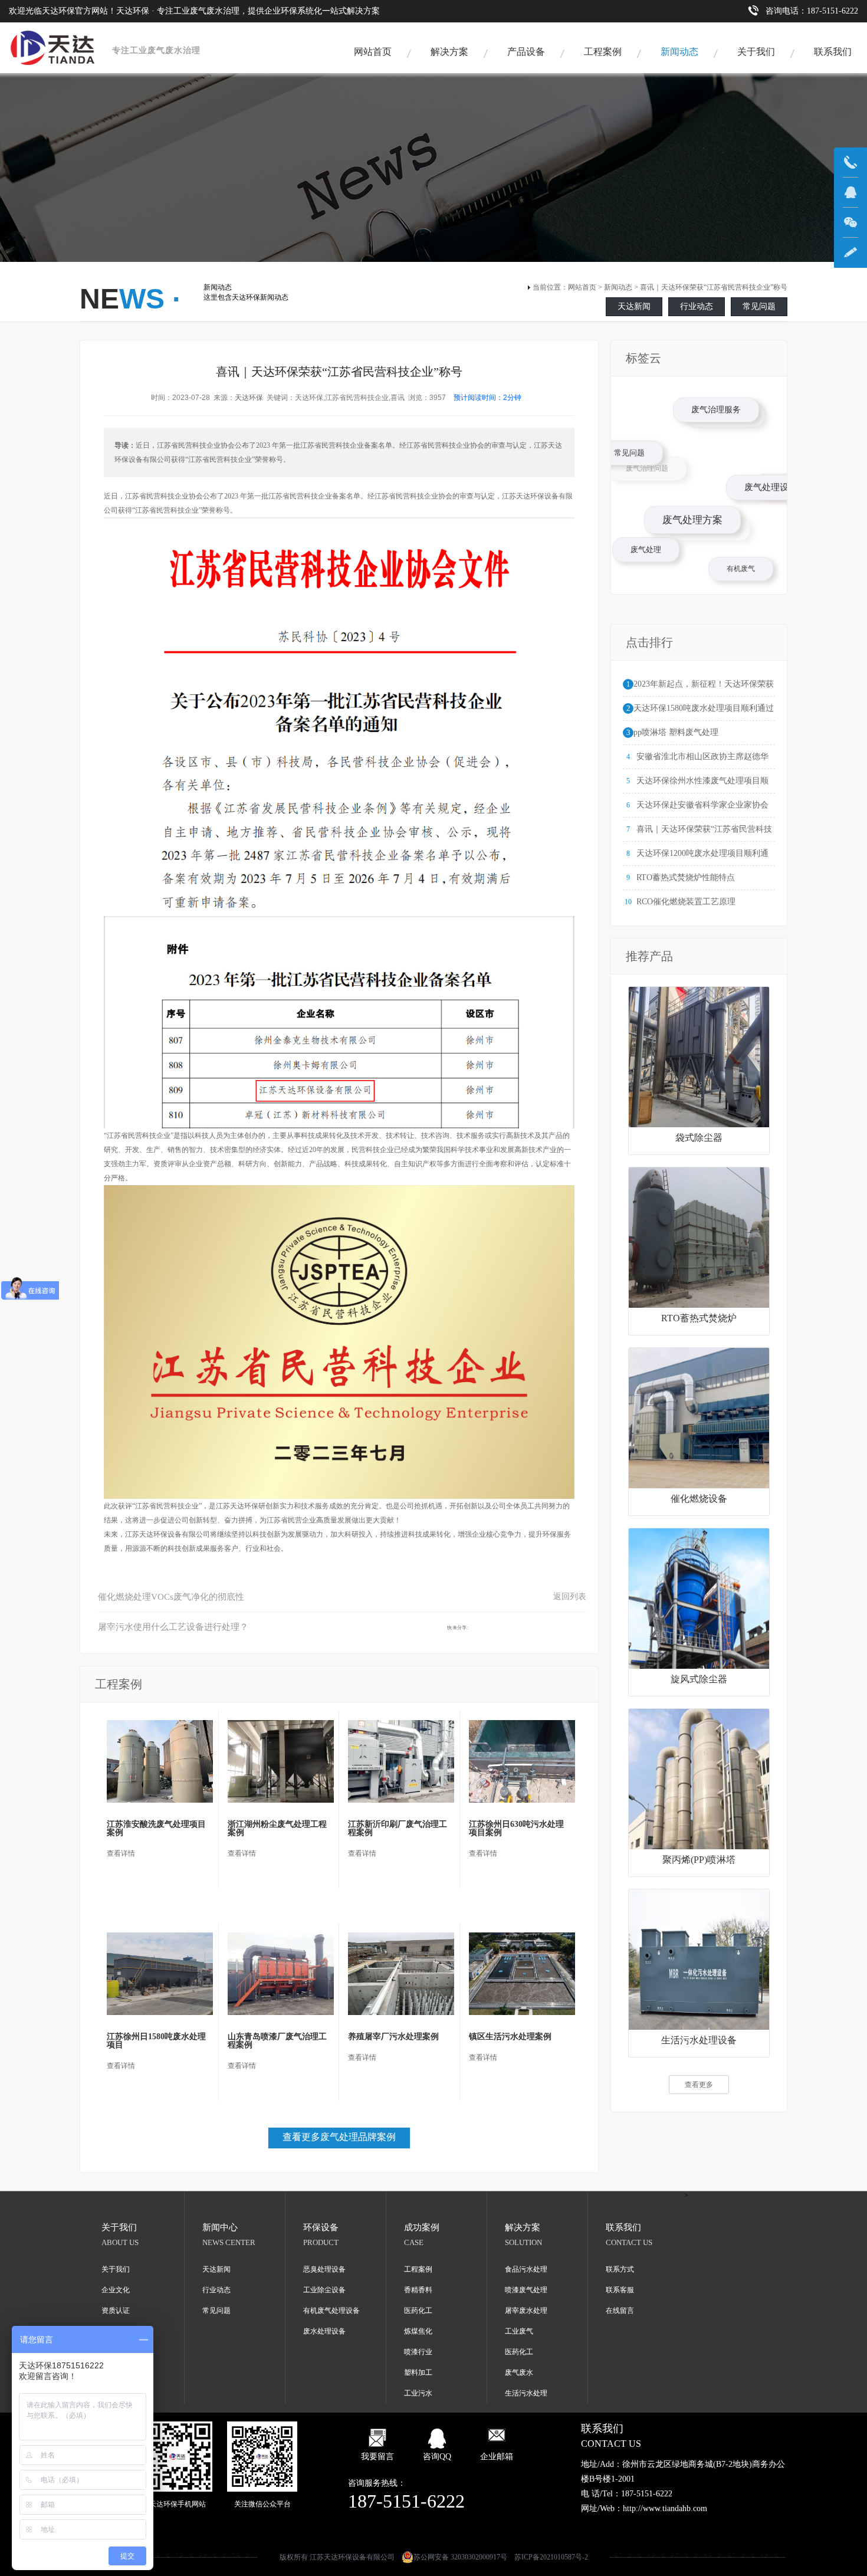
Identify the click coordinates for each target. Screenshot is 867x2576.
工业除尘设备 (324, 2290)
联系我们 (833, 52)
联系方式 (620, 2269)
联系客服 (620, 2290)
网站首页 (373, 52)
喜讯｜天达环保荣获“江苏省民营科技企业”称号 (714, 287)
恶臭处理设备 (324, 2269)
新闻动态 (679, 52)
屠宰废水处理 (526, 2311)
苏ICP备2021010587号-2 (551, 2557)
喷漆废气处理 (526, 2290)
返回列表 (570, 1597)
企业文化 (116, 2290)
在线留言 (620, 2311)
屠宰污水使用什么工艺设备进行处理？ (173, 1627)
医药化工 (418, 2311)
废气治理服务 (769, 462)
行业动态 (697, 306)
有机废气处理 (714, 402)
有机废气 (697, 524)
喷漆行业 (418, 2352)
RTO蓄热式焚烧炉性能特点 (686, 877)
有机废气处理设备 (331, 2311)
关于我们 (756, 52)
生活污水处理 (526, 2393)
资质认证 (116, 2311)
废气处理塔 (744, 439)
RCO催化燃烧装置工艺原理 (686, 902)
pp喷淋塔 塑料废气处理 (676, 732)
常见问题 (759, 306)
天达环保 (249, 398)
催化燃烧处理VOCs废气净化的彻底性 (171, 1597)
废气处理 (652, 556)
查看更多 (699, 2085)
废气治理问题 (632, 452)
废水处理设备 (324, 2331)
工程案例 (603, 52)
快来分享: (458, 1627)
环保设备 (321, 2227)
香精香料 (418, 2290)
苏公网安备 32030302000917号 (460, 2557)
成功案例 (422, 2227)
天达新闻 (634, 306)
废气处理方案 (736, 569)
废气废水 (519, 2372)
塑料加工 (418, 2372)
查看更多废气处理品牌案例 (339, 2137)
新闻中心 (220, 2227)
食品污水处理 (526, 2269)
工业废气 (519, 2331)
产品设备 (526, 52)
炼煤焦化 (418, 2331)
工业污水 (418, 2393)
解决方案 (449, 52)
